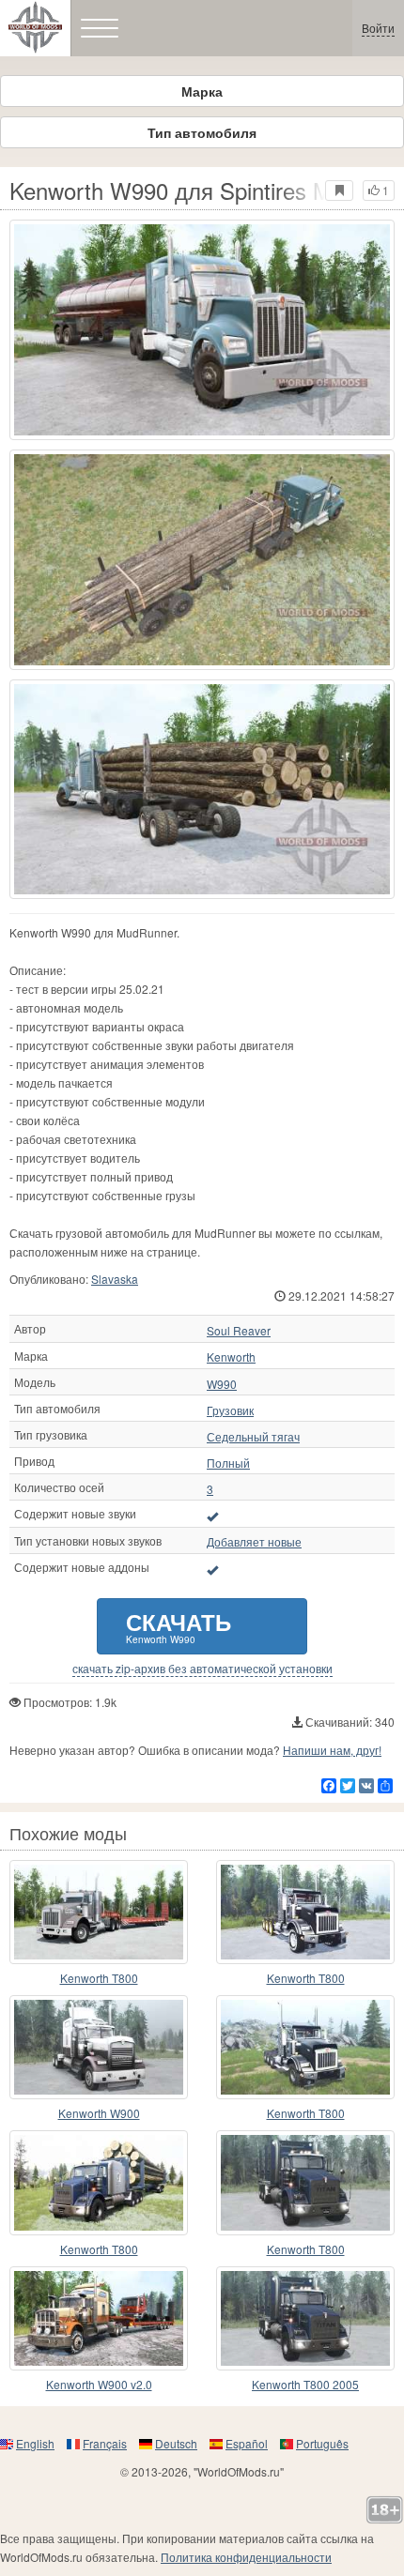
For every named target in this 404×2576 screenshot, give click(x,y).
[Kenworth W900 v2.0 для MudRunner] (99, 2318)
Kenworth (231, 1357)
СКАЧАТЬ (179, 1626)
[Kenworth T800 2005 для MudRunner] (305, 2318)
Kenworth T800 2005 (305, 2384)
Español (247, 2443)
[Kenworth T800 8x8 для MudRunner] (99, 2182)
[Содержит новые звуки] (212, 1516)
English (35, 2443)
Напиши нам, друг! (332, 1750)
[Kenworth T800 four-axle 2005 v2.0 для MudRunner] (305, 1912)
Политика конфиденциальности (246, 2557)
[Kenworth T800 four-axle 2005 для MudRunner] (305, 2182)
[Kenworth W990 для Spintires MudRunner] (202, 330)
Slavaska (115, 1279)
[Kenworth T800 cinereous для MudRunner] (99, 1912)
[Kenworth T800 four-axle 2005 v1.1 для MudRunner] (305, 2047)
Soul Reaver (239, 1331)
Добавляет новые (254, 1542)
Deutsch (176, 2443)
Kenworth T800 (99, 1978)
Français (105, 2443)
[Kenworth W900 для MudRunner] (99, 2047)
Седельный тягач (253, 1437)
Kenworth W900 (99, 2113)
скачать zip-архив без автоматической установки (202, 1669)
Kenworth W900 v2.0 (99, 2384)
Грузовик (230, 1410)
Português (322, 2443)
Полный (228, 1463)
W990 (222, 1384)
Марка (202, 91)
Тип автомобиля (202, 132)
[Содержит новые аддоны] (212, 1569)
